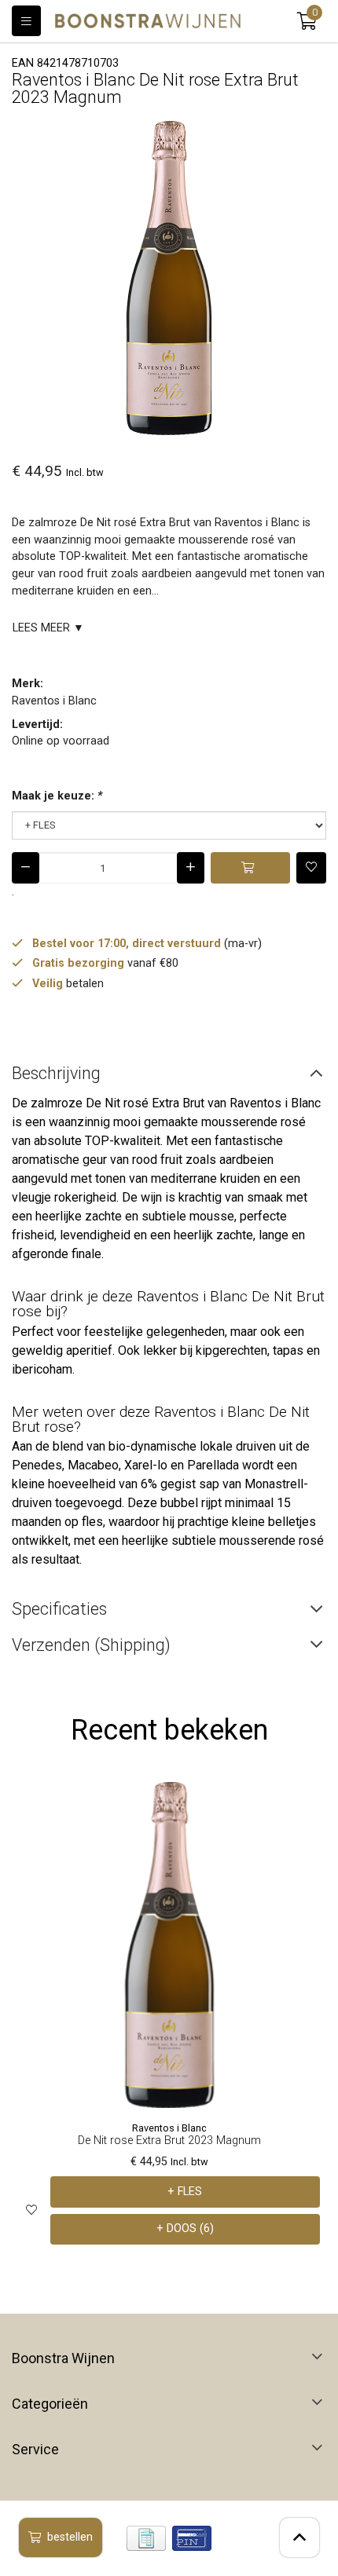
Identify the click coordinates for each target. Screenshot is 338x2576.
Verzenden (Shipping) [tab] (91, 1645)
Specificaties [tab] (59, 1609)
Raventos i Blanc (54, 701)
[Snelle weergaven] (309, 1806)
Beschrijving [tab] (56, 1073)
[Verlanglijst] (31, 2210)
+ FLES (185, 2192)
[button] (307, 21)
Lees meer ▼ (48, 628)
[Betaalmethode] (146, 2538)
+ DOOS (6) (185, 2228)
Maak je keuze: (57, 796)
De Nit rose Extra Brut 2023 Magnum (169, 2141)
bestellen (70, 2537)
